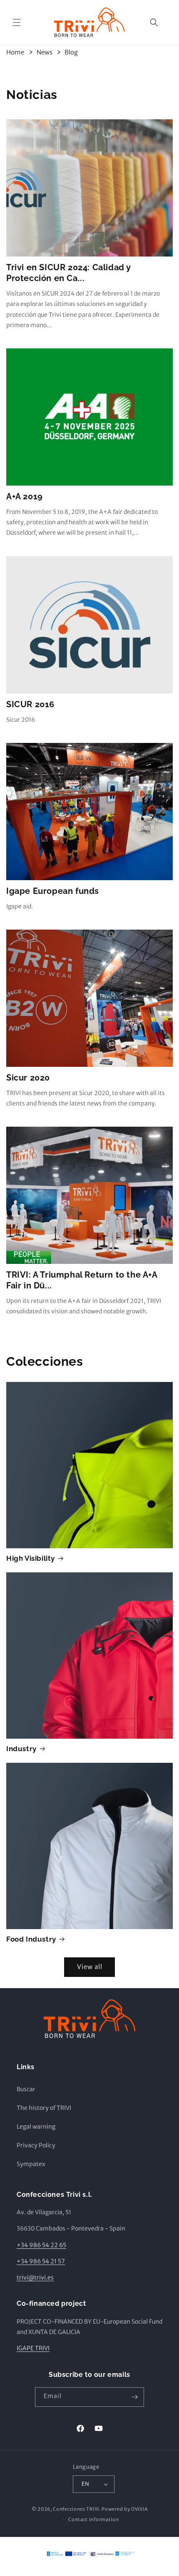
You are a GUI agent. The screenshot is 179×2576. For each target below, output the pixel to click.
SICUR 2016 (30, 704)
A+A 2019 (25, 496)
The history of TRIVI (44, 2108)
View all (90, 1967)
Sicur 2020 (28, 1078)
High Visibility (31, 1558)
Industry (21, 1749)
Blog (71, 52)
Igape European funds (53, 891)
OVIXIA (139, 2509)
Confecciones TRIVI (76, 2509)
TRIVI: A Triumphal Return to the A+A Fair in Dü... (82, 1280)
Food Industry (31, 1939)
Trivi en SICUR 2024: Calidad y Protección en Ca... (69, 273)
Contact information (93, 2519)
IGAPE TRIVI (33, 2348)
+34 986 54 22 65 (41, 2245)
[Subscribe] (134, 2397)
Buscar (26, 2089)
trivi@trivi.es (35, 2277)
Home (15, 52)
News (45, 52)
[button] (17, 22)
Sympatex (31, 2164)
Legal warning (36, 2127)
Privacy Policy (36, 2145)
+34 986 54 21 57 (41, 2261)
